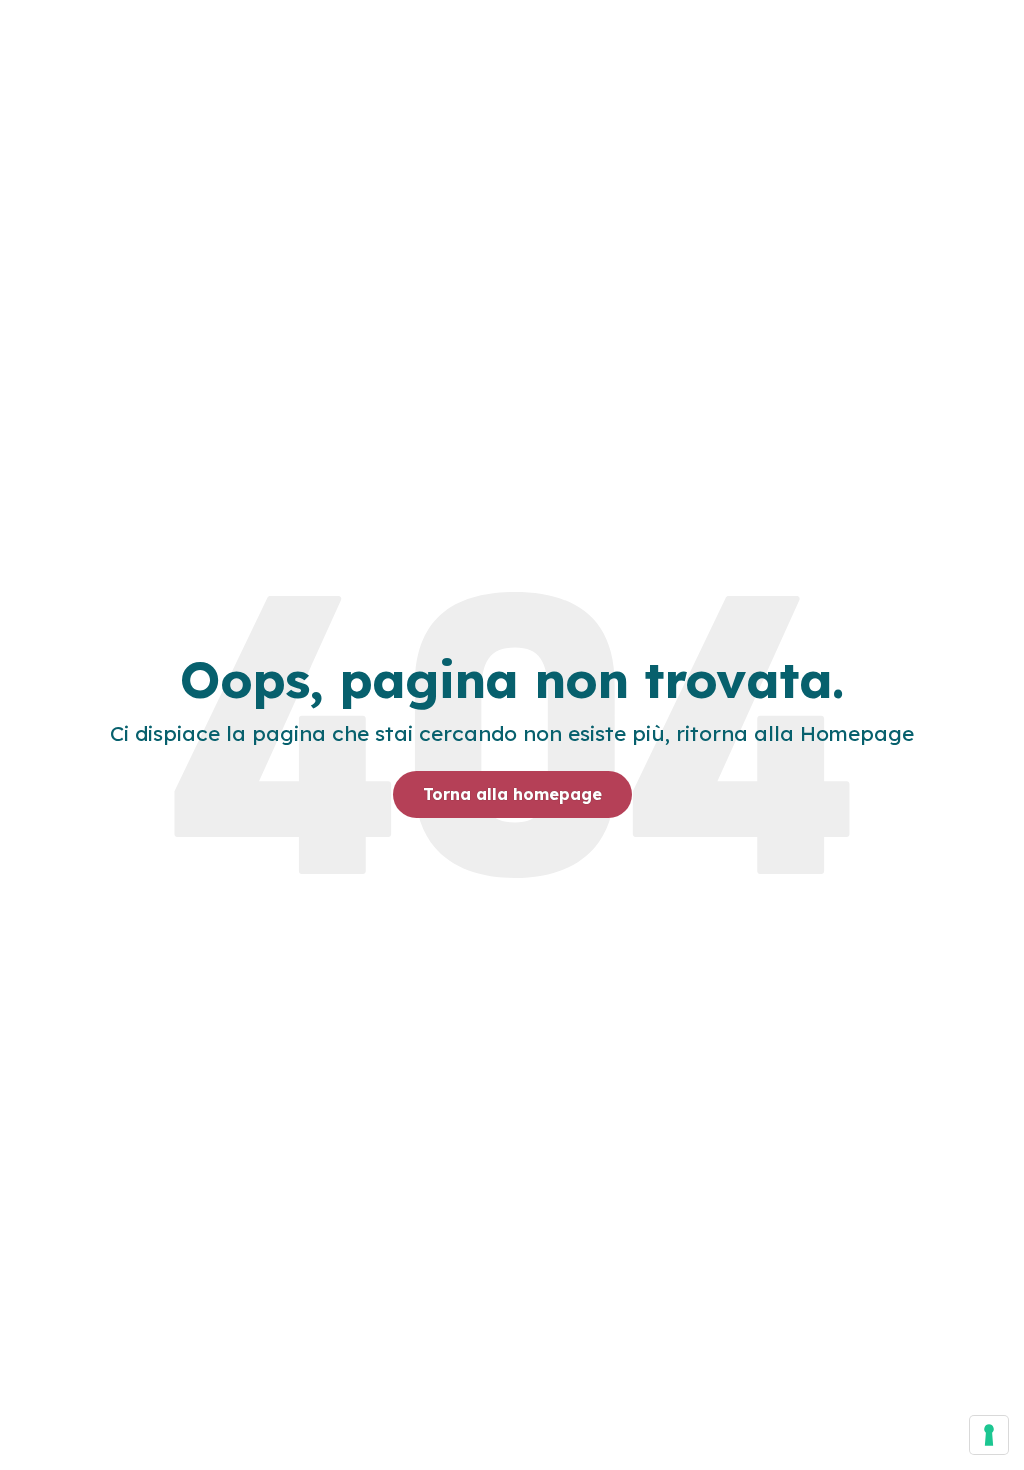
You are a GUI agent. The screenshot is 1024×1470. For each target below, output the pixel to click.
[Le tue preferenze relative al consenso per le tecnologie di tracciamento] (989, 1435)
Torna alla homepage (512, 794)
